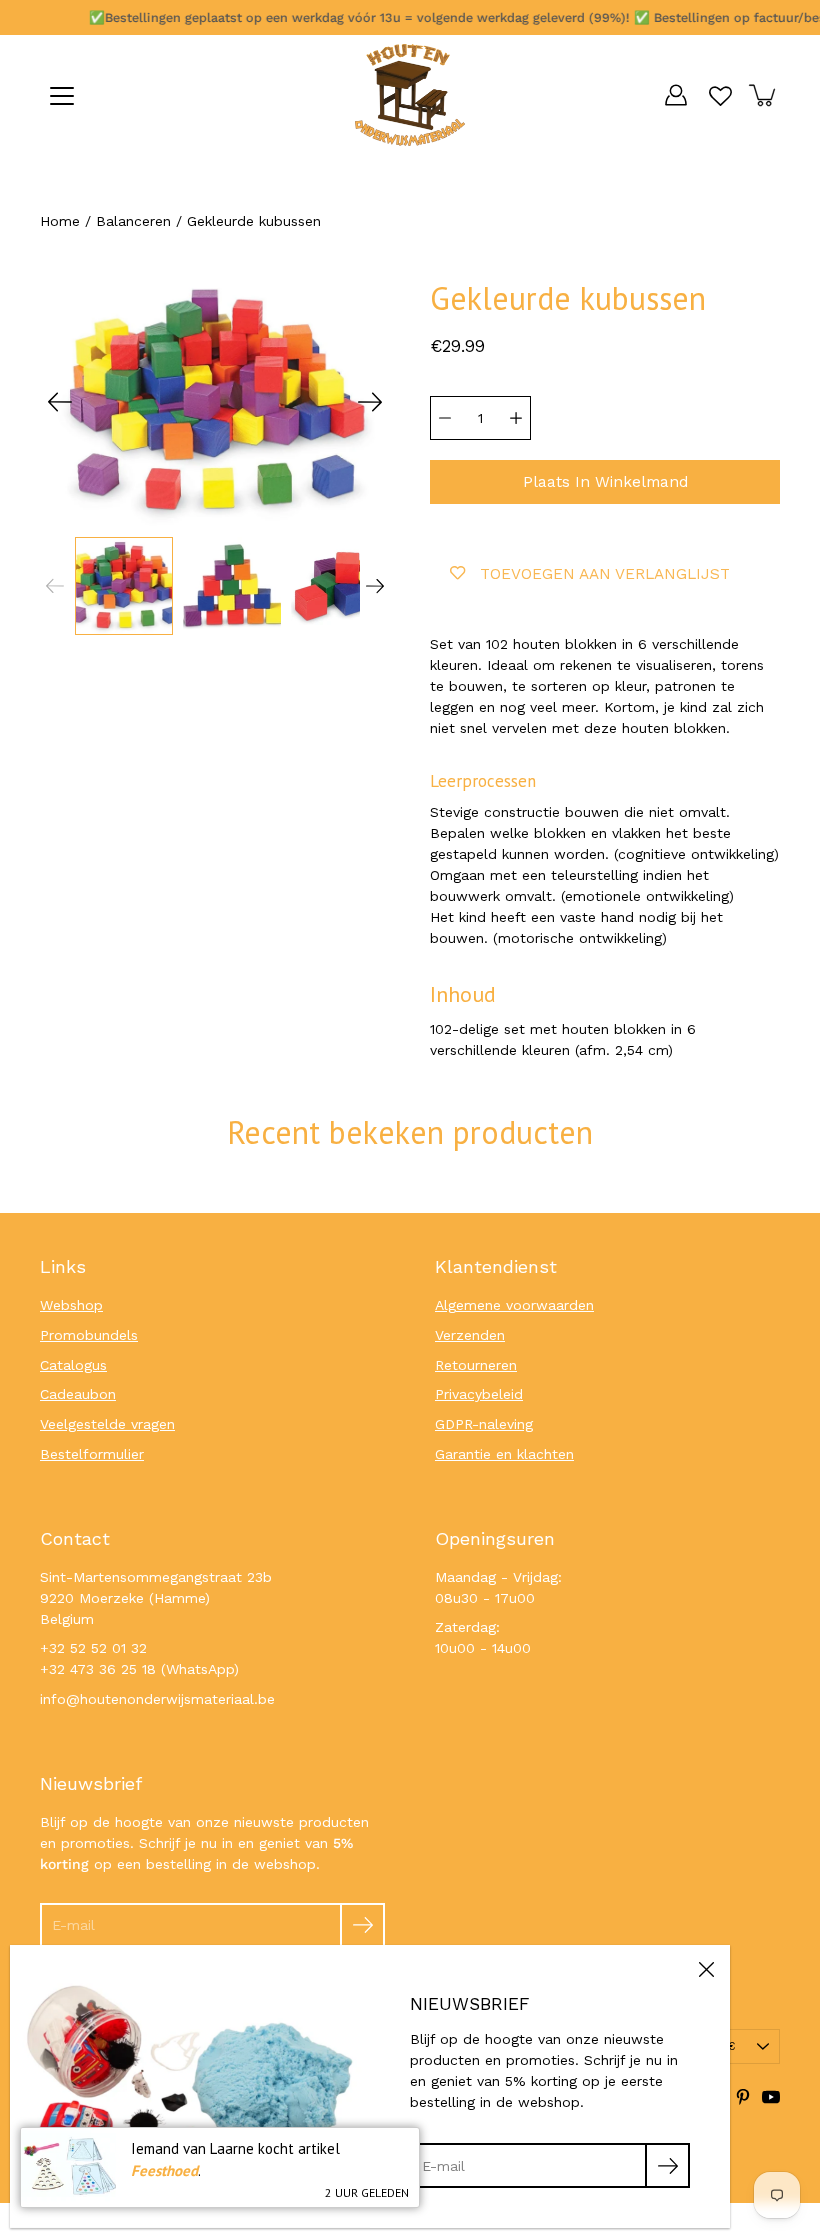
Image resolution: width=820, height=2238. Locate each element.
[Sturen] (362, 1925)
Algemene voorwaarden (514, 1305)
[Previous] (60, 402)
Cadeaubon (78, 1394)
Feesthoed (164, 2170)
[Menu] (62, 96)
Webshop (71, 1305)
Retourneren (476, 1365)
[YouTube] (771, 2097)
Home (60, 221)
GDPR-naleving (484, 1424)
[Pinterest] (743, 2097)
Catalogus (73, 1365)
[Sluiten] (706, 1969)
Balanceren (133, 221)
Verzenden (470, 1335)
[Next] (370, 402)
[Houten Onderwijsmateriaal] (410, 95)
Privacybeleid (479, 1394)
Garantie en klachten (504, 1454)
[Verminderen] (445, 418)
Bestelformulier (92, 1454)
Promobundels (89, 1335)
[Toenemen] (516, 418)
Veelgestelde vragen (107, 1424)
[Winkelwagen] (764, 95)
